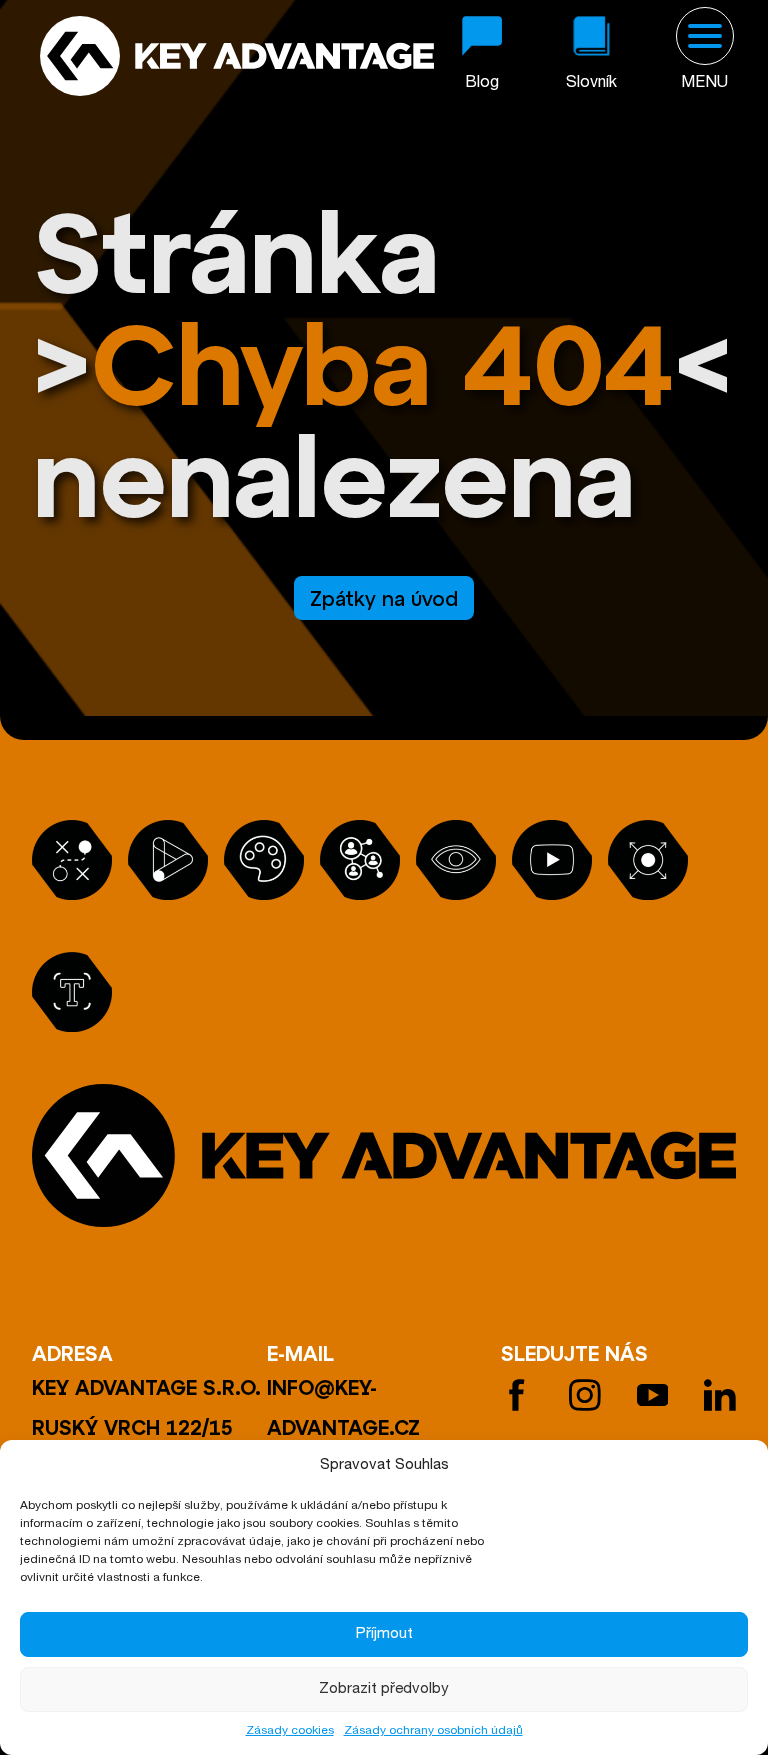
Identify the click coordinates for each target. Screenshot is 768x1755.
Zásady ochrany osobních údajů (433, 1731)
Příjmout (384, 1634)
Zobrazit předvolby (384, 1689)
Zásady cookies (290, 1731)
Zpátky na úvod (384, 598)
